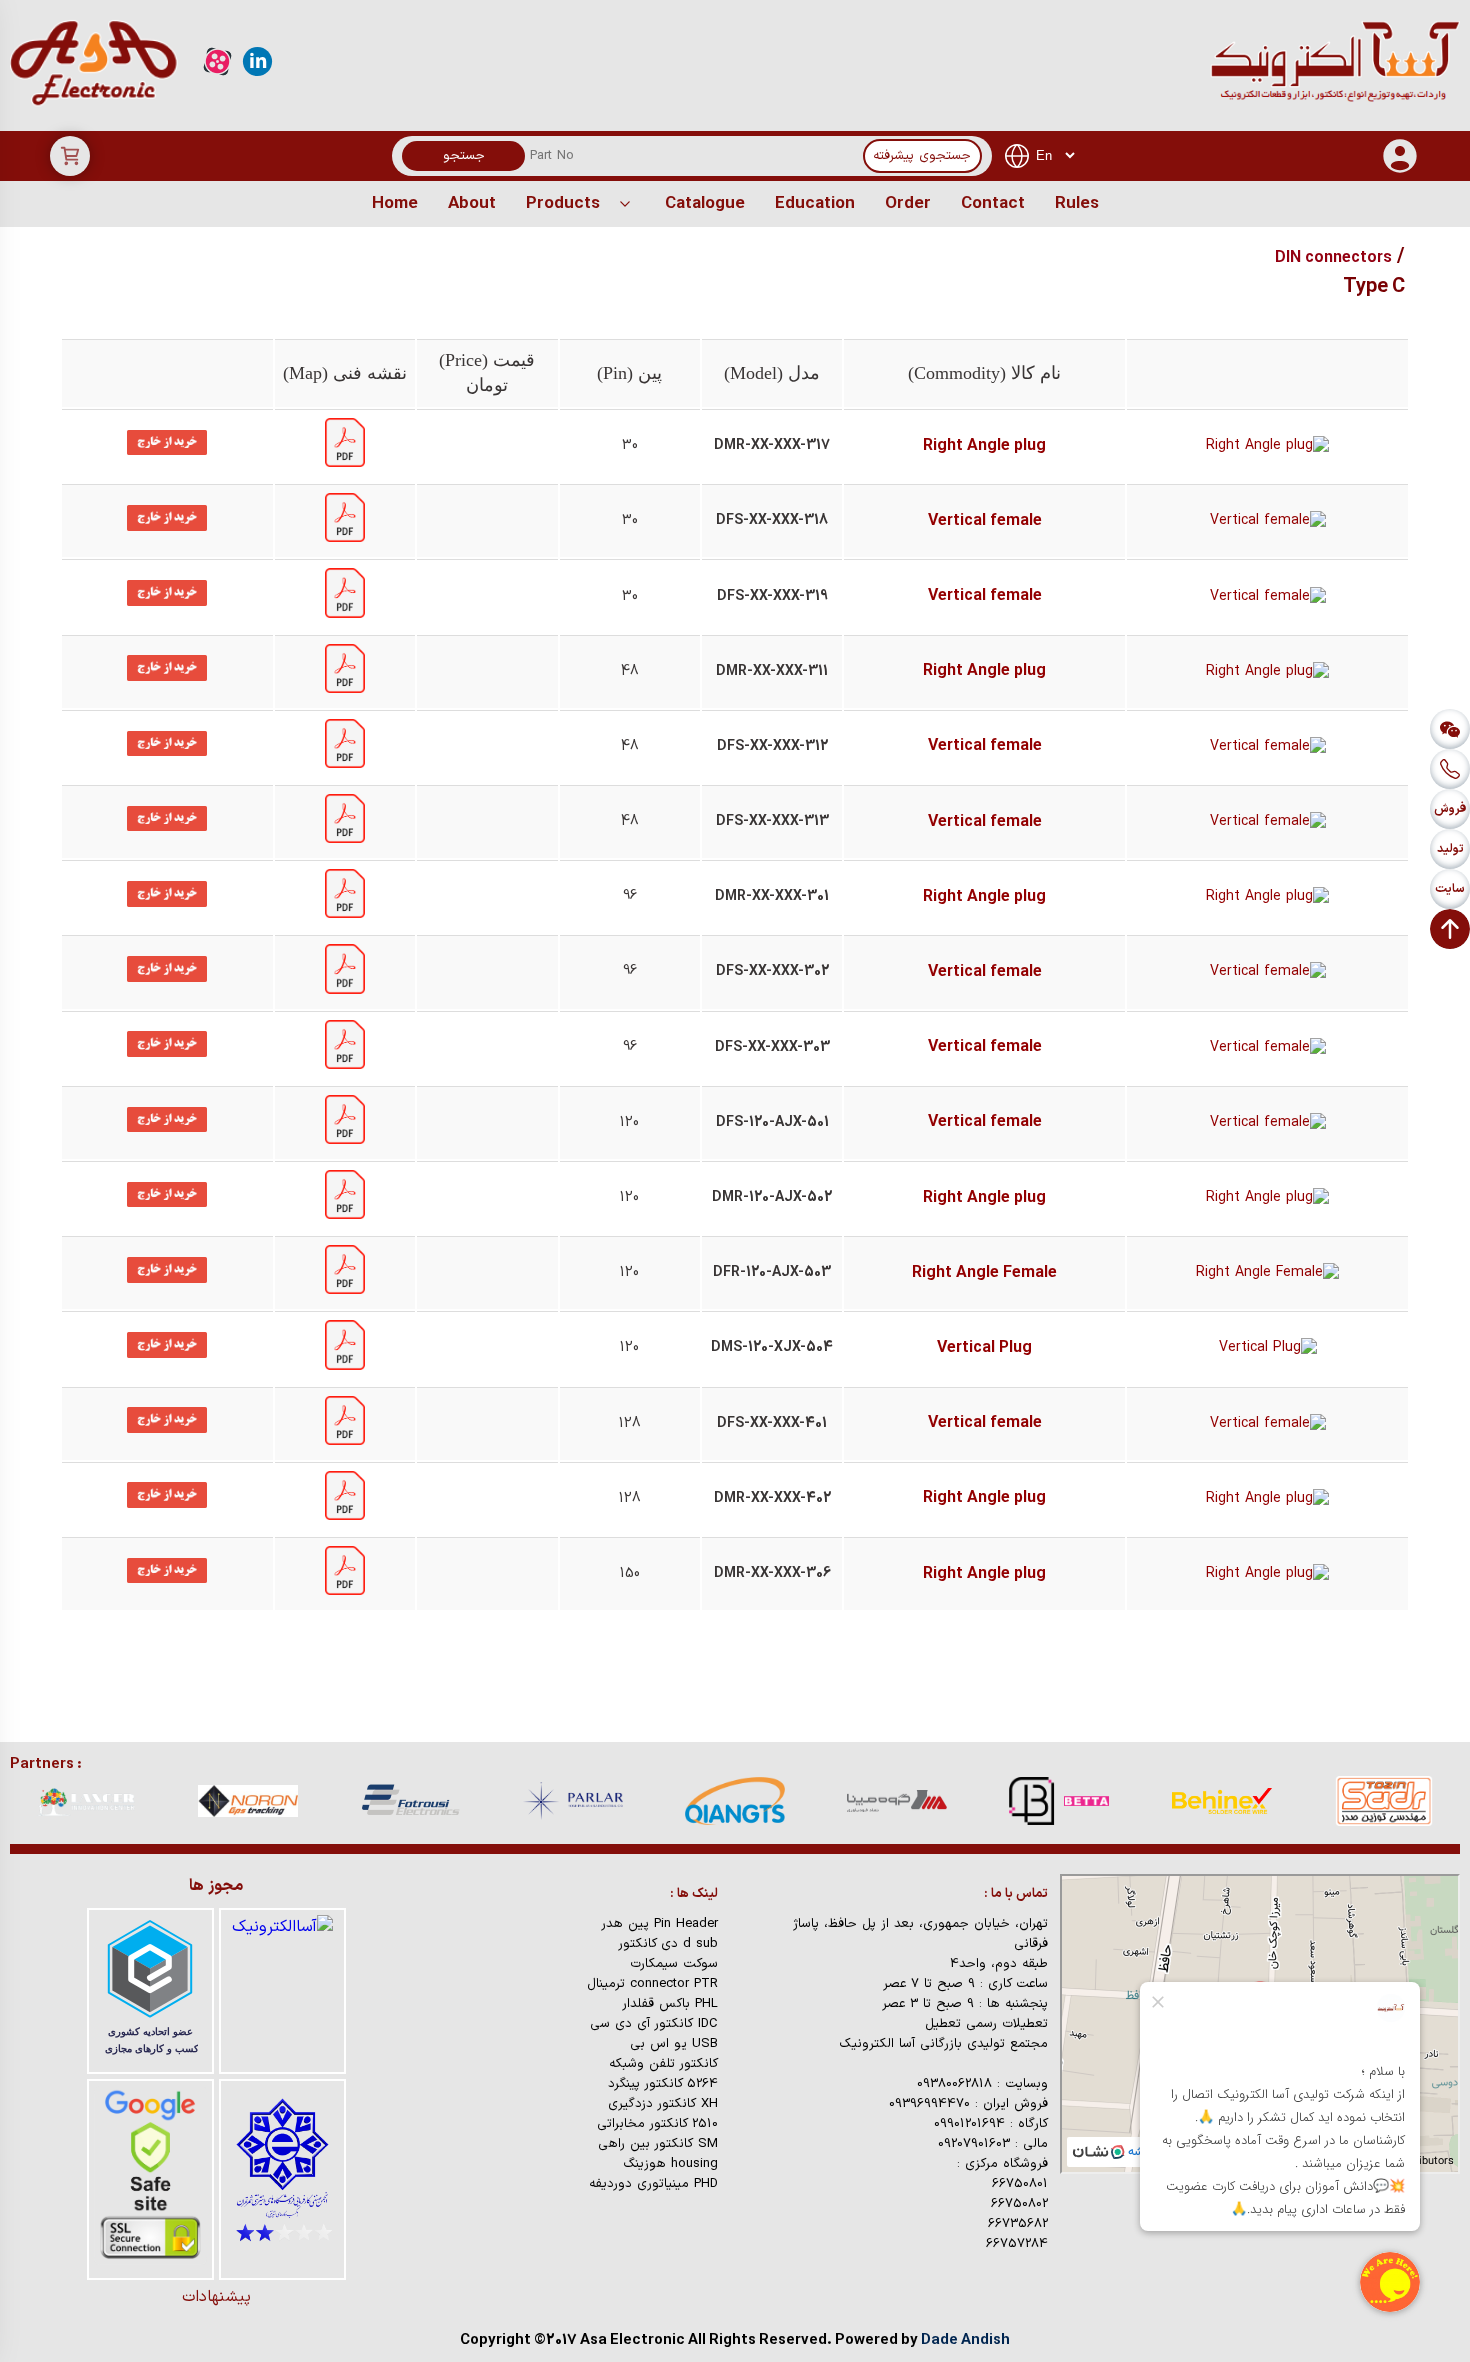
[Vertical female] (345, 538)
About (472, 204)
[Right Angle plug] (345, 463)
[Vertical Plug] (345, 1366)
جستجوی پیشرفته (922, 156)
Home (395, 204)
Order (908, 204)
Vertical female (985, 521)
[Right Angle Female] (345, 1290)
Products (563, 204)
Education (815, 204)
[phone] (1450, 769)
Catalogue (705, 204)
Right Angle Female (984, 1273)
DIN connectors (1333, 258)
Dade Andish (965, 2340)
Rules (1077, 204)
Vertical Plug (984, 1348)
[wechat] (1450, 729)
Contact (993, 204)
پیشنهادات (216, 2297)
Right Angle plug (984, 446)
